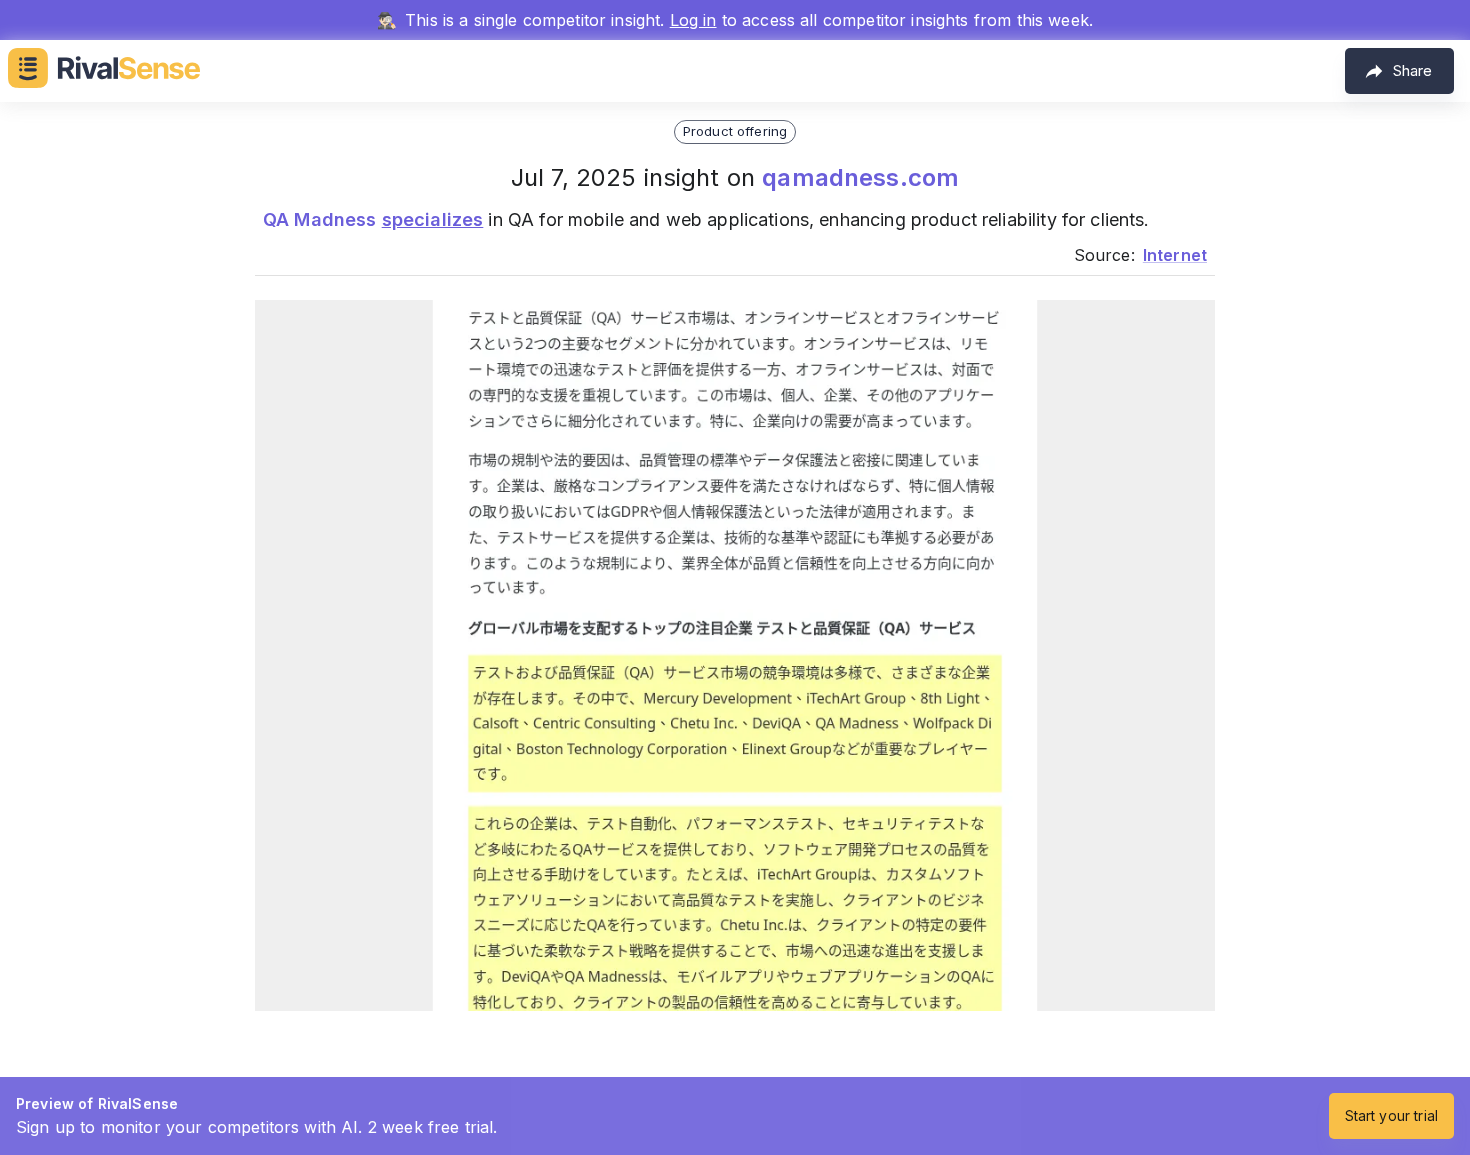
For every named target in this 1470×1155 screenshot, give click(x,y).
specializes (433, 219)
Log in (693, 20)
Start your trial (1391, 1115)
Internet (1175, 255)
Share (1412, 70)
